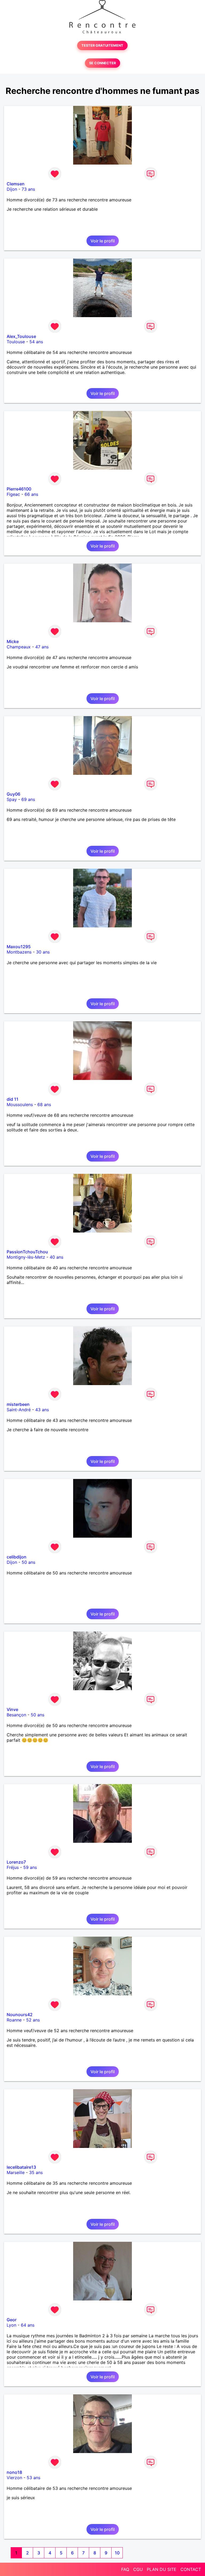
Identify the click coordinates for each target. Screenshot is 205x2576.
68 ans (44, 1104)
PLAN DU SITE (162, 2569)
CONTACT (191, 2569)
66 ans (31, 494)
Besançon (16, 1715)
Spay (12, 799)
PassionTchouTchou (27, 1252)
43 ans (42, 1410)
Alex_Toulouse (21, 336)
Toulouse (16, 342)
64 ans (28, 2325)
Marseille (16, 2172)
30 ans (43, 952)
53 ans (33, 2478)
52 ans (33, 2020)
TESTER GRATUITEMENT (102, 45)
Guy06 (13, 794)
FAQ (125, 2569)
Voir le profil (103, 241)
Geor (12, 2320)
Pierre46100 (19, 489)
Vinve (12, 1709)
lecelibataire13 (21, 2167)
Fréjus (13, 1867)
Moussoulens (20, 1104)
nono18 (14, 2472)
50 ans (28, 1562)
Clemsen (16, 184)
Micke (13, 641)
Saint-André (19, 1410)
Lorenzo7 (16, 1862)
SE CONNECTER (102, 63)
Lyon (11, 2325)
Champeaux (19, 647)
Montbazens (19, 952)
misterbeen (18, 1404)
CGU (138, 2569)
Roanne (14, 2020)
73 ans (28, 189)
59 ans (30, 1867)
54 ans (36, 342)
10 (117, 2553)
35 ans (36, 2172)
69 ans (28, 799)
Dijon (12, 189)
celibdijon (17, 1557)
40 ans (56, 1257)
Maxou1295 (19, 947)
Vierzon (14, 2478)
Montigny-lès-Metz (26, 1257)
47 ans (42, 647)
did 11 (13, 1099)
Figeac (13, 494)
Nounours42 (20, 2015)
